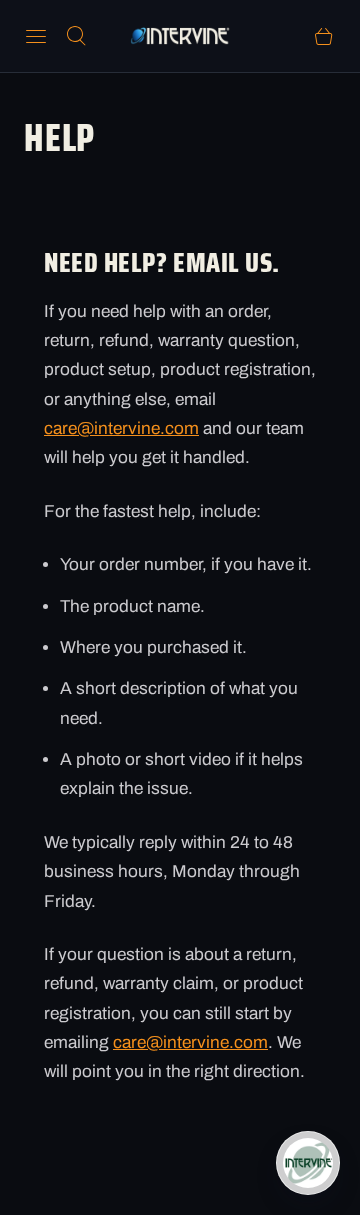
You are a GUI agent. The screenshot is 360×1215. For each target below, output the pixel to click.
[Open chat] (308, 1163)
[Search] (76, 36)
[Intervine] (180, 35)
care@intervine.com (121, 428)
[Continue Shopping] (324, 36)
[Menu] (36, 36)
